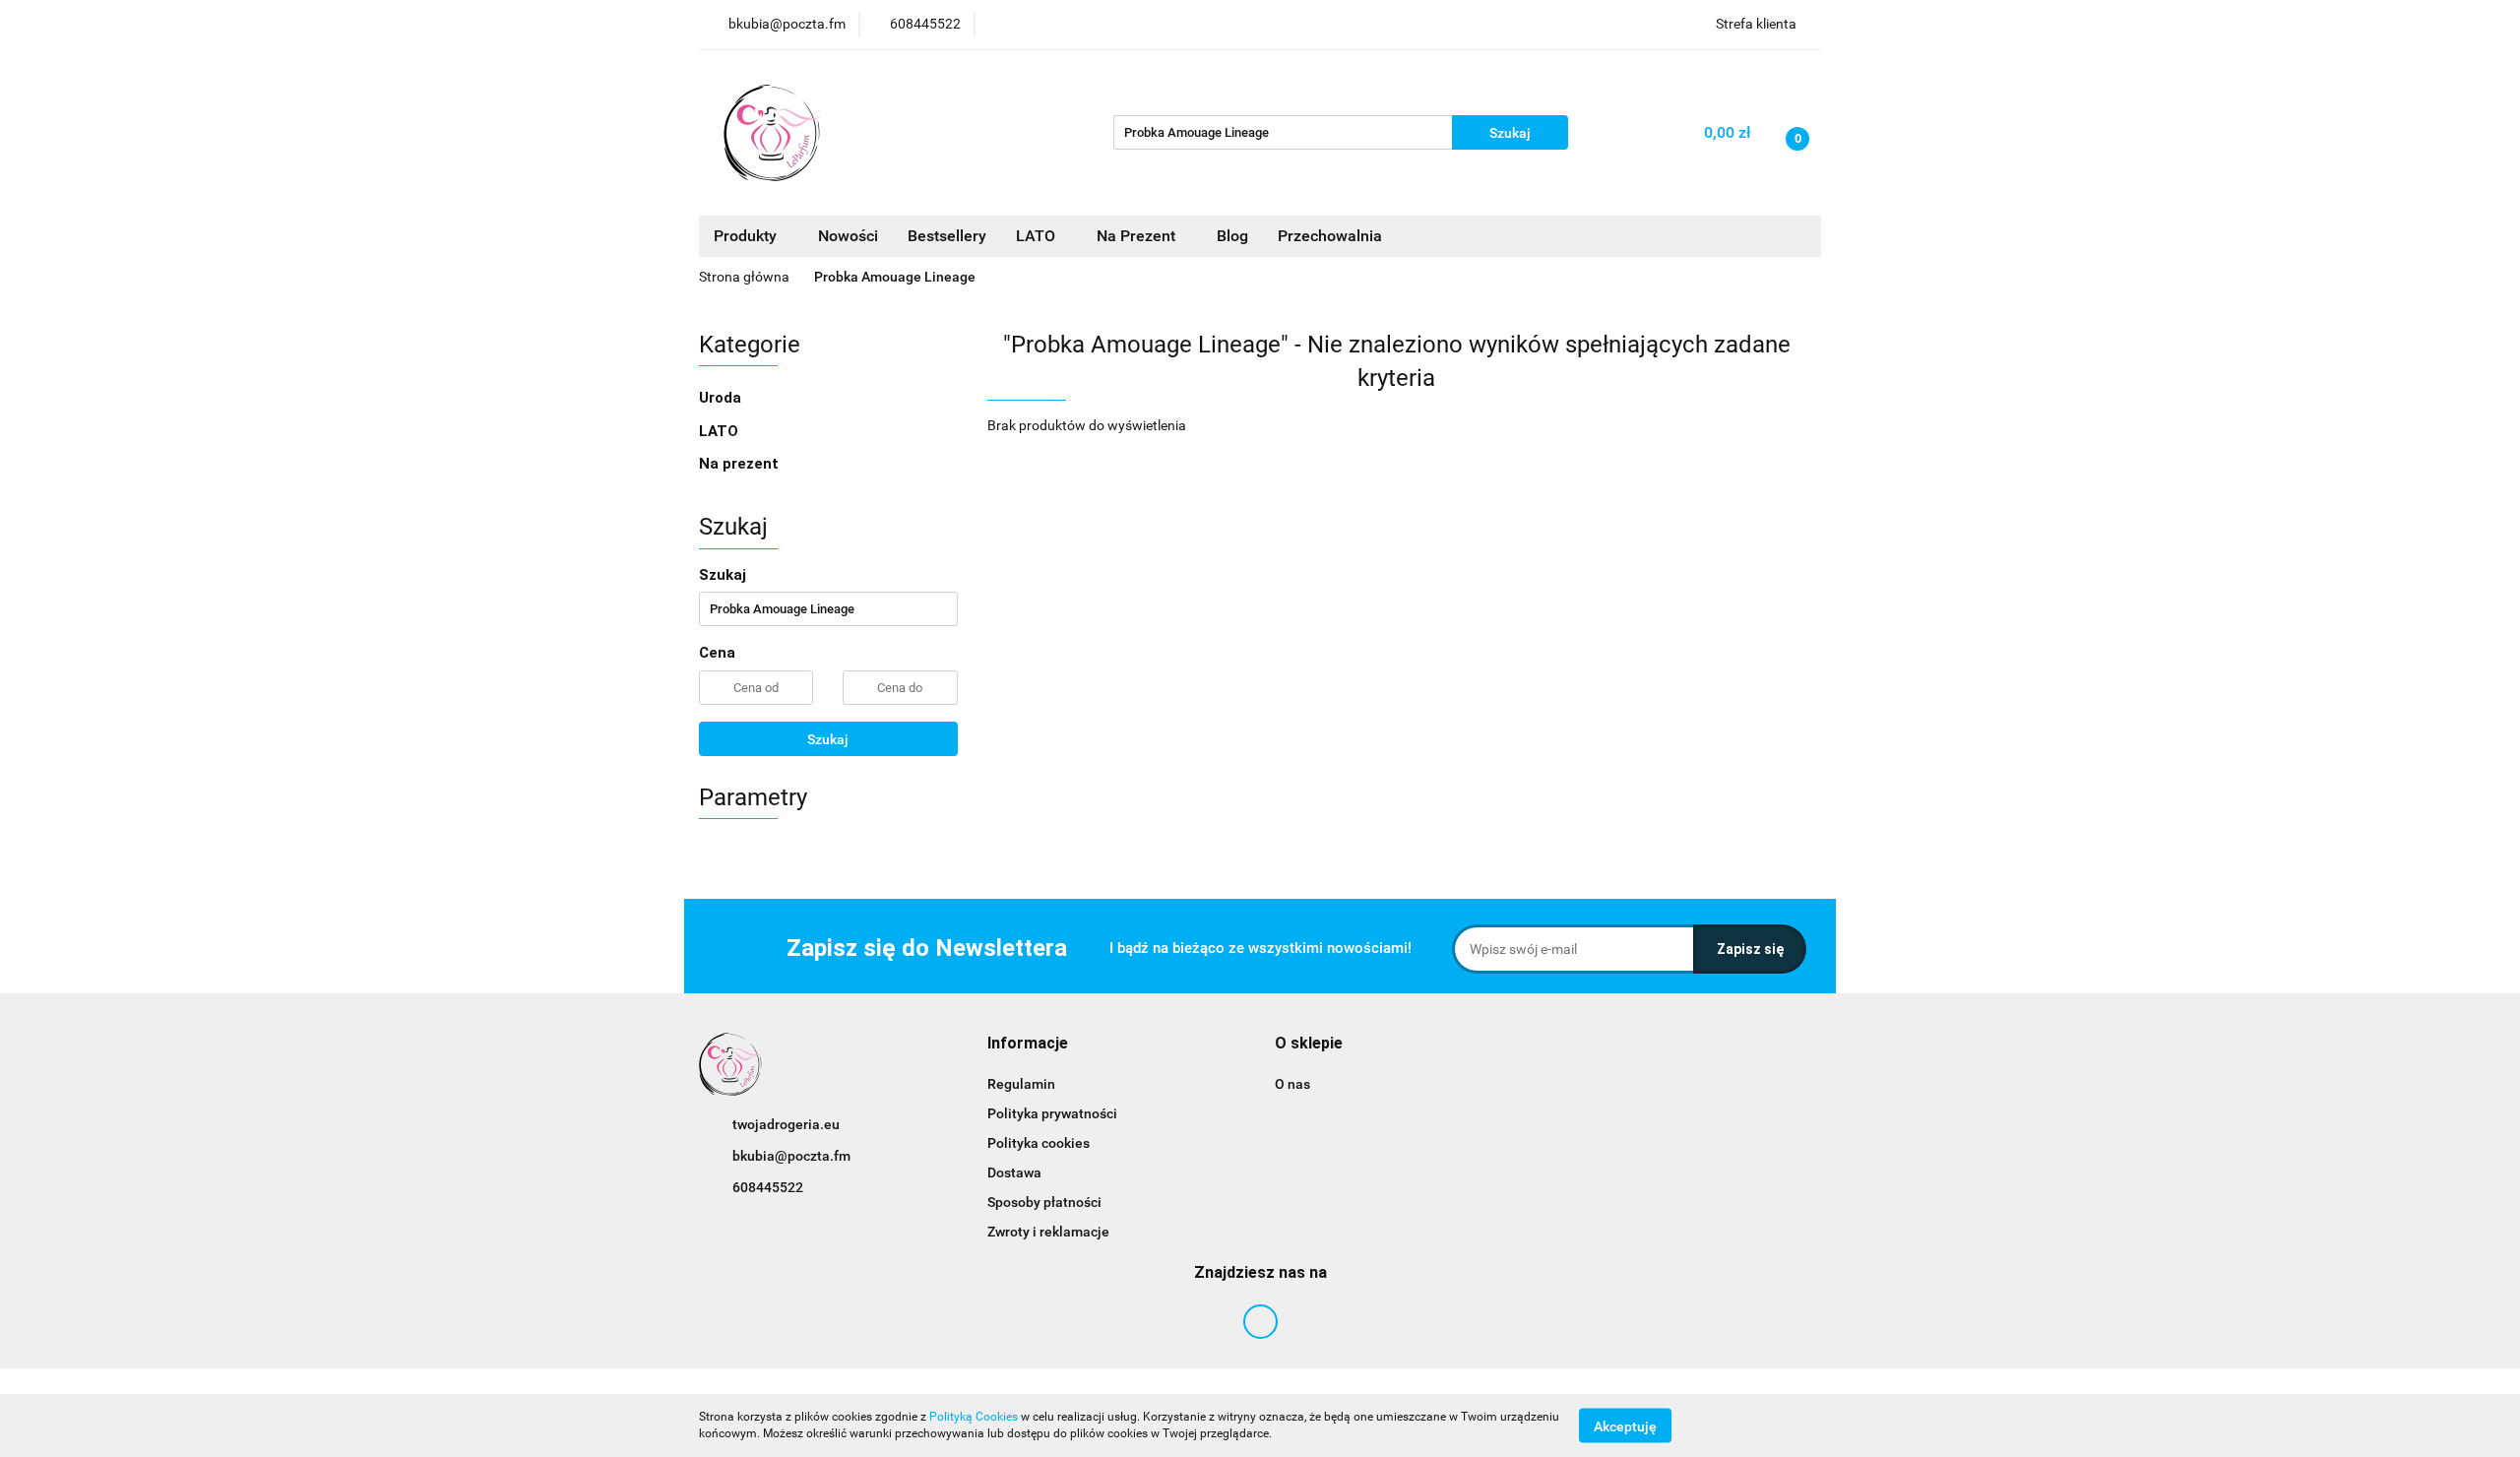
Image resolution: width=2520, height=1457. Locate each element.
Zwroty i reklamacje (1048, 1232)
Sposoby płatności (1044, 1202)
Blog (1232, 236)
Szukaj (828, 739)
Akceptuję (1625, 1425)
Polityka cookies (1039, 1143)
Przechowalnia (1330, 236)
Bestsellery (947, 236)
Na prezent (739, 464)
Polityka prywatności (1052, 1113)
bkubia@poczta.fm (791, 1156)
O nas (1292, 1084)
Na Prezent (1138, 236)
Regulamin (1021, 1084)
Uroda (722, 398)
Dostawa (1014, 1172)
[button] (1028, 1044)
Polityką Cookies (974, 1417)
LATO (1038, 236)
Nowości (848, 236)
